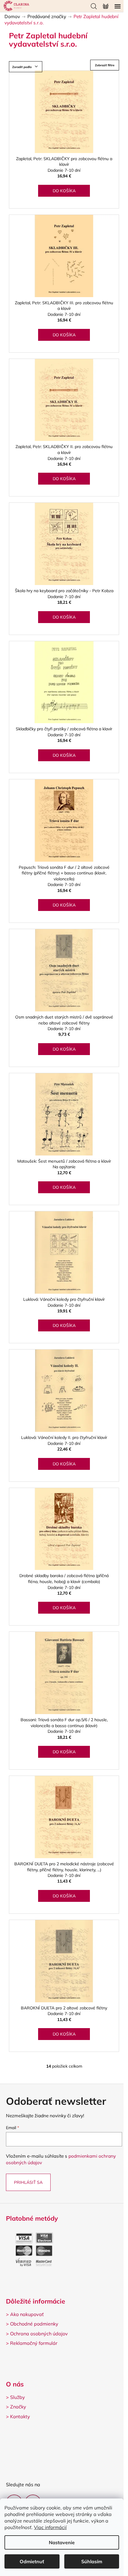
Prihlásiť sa (28, 2182)
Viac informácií (50, 2527)
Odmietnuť (32, 2561)
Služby (18, 2397)
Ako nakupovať (27, 2314)
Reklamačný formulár (34, 2343)
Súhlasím (92, 2561)
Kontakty (20, 2416)
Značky (18, 2407)
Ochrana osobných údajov (39, 2334)
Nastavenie (62, 2542)
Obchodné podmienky (34, 2324)
